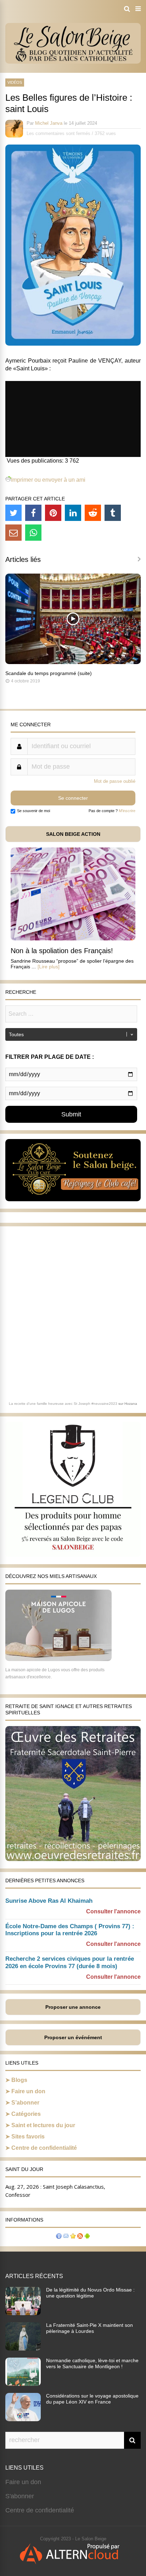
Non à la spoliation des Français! (62, 951)
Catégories (26, 2114)
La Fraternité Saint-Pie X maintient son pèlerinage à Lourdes (89, 2328)
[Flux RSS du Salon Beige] (80, 2237)
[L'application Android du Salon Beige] (87, 2237)
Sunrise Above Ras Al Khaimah (49, 1901)
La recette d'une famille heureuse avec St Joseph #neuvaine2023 (63, 1404)
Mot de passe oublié (115, 781)
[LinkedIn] (73, 513)
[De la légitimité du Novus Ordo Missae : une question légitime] (23, 2313)
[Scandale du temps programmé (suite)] (73, 662)
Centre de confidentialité (44, 2148)
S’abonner (25, 2103)
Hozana (131, 1404)
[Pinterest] (53, 513)
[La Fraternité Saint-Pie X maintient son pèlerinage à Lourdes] (23, 2348)
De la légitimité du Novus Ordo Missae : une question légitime (90, 2293)
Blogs (19, 2080)
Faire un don (28, 2091)
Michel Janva (49, 123)
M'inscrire (127, 811)
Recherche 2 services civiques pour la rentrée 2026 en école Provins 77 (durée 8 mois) (70, 1962)
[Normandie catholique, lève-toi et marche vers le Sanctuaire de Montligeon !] (23, 2384)
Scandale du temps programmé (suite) (49, 673)
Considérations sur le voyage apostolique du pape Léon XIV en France (92, 2399)
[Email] (13, 533)
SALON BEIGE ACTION (73, 834)
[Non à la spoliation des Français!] (73, 938)
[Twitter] (13, 513)
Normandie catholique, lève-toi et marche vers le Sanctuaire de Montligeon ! (92, 2363)
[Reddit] (93, 513)
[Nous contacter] (66, 2237)
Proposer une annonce (73, 2007)
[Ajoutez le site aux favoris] (73, 2237)
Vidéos (15, 82)
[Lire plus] (49, 967)
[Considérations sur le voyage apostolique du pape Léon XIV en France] (23, 2419)
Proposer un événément (73, 2037)
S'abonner (20, 2496)
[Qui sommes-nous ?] (59, 2237)
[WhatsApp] (33, 533)
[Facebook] (33, 513)
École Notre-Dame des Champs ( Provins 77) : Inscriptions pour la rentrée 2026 (70, 1930)
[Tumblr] (113, 513)
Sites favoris (28, 2137)
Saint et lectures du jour (43, 2125)
